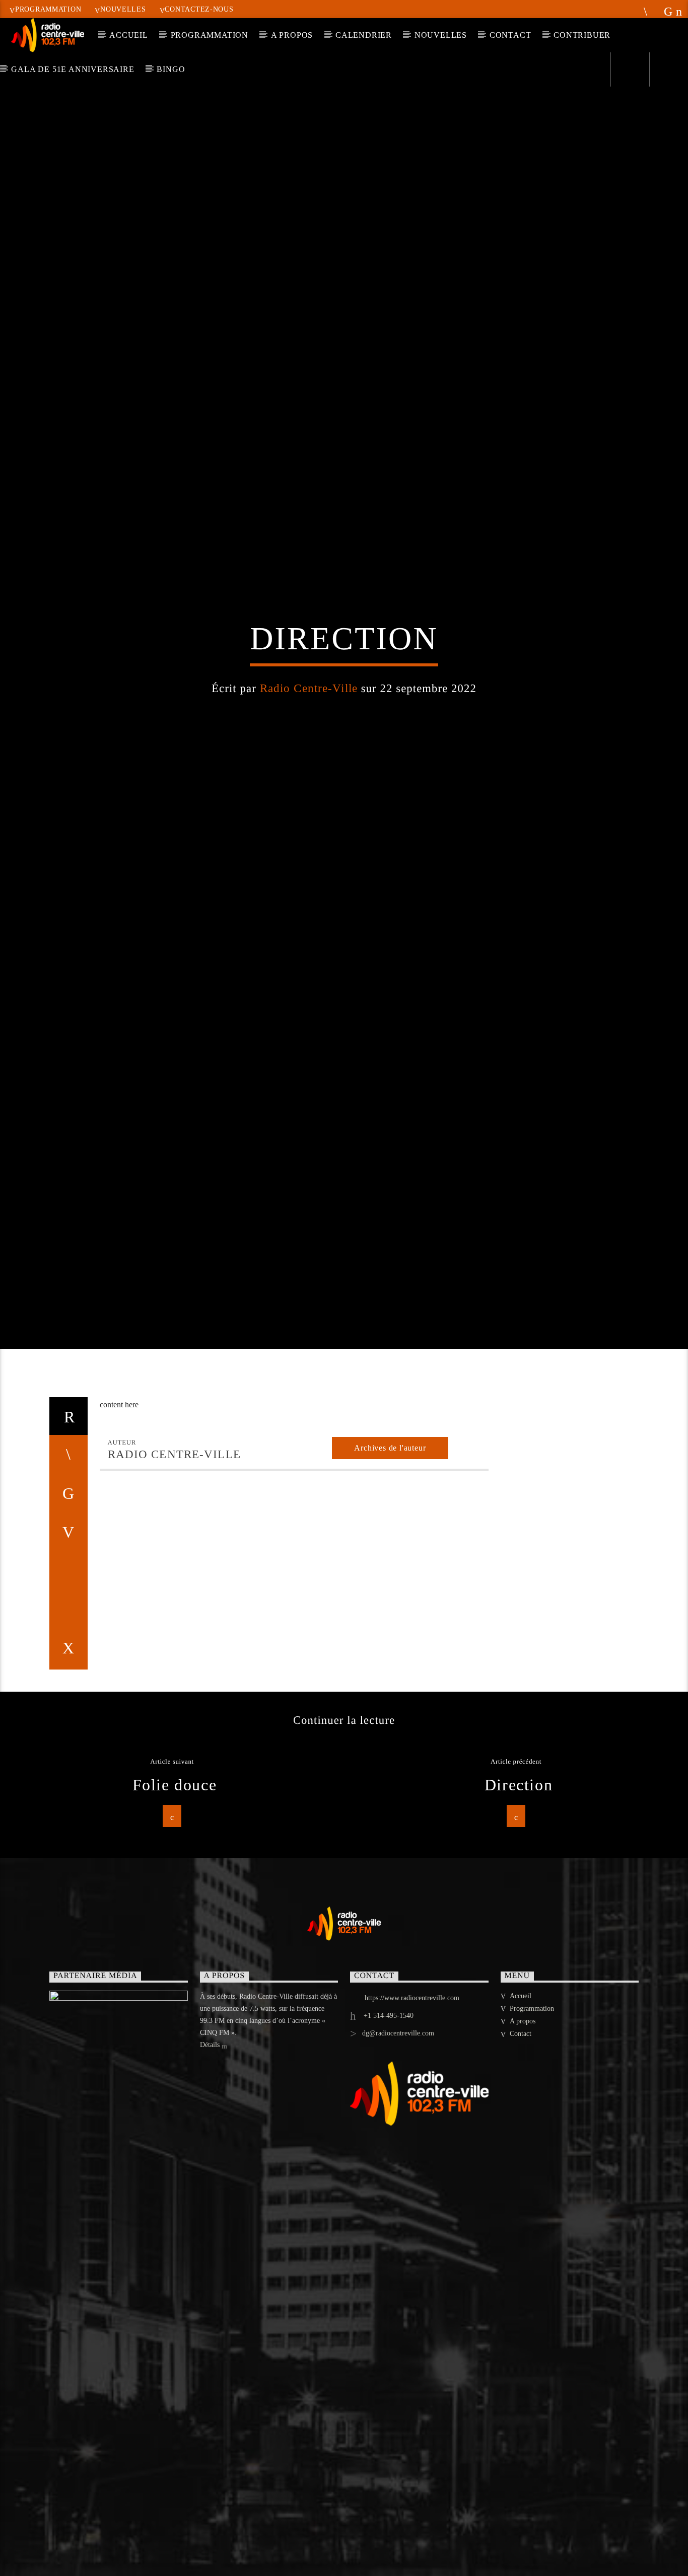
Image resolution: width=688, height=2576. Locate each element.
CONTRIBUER (582, 35)
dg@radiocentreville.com (398, 2157)
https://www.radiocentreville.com (412, 2122)
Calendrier (364, 35)
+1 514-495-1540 (388, 2139)
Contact (510, 35)
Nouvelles (123, 9)
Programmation (48, 9)
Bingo (171, 69)
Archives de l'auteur (390, 1572)
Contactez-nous (199, 9)
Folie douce (175, 1909)
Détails (211, 2169)
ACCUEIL (129, 35)
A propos (523, 2145)
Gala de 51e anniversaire (73, 69)
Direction (519, 1909)
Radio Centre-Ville (309, 746)
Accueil (521, 2120)
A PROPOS (292, 35)
